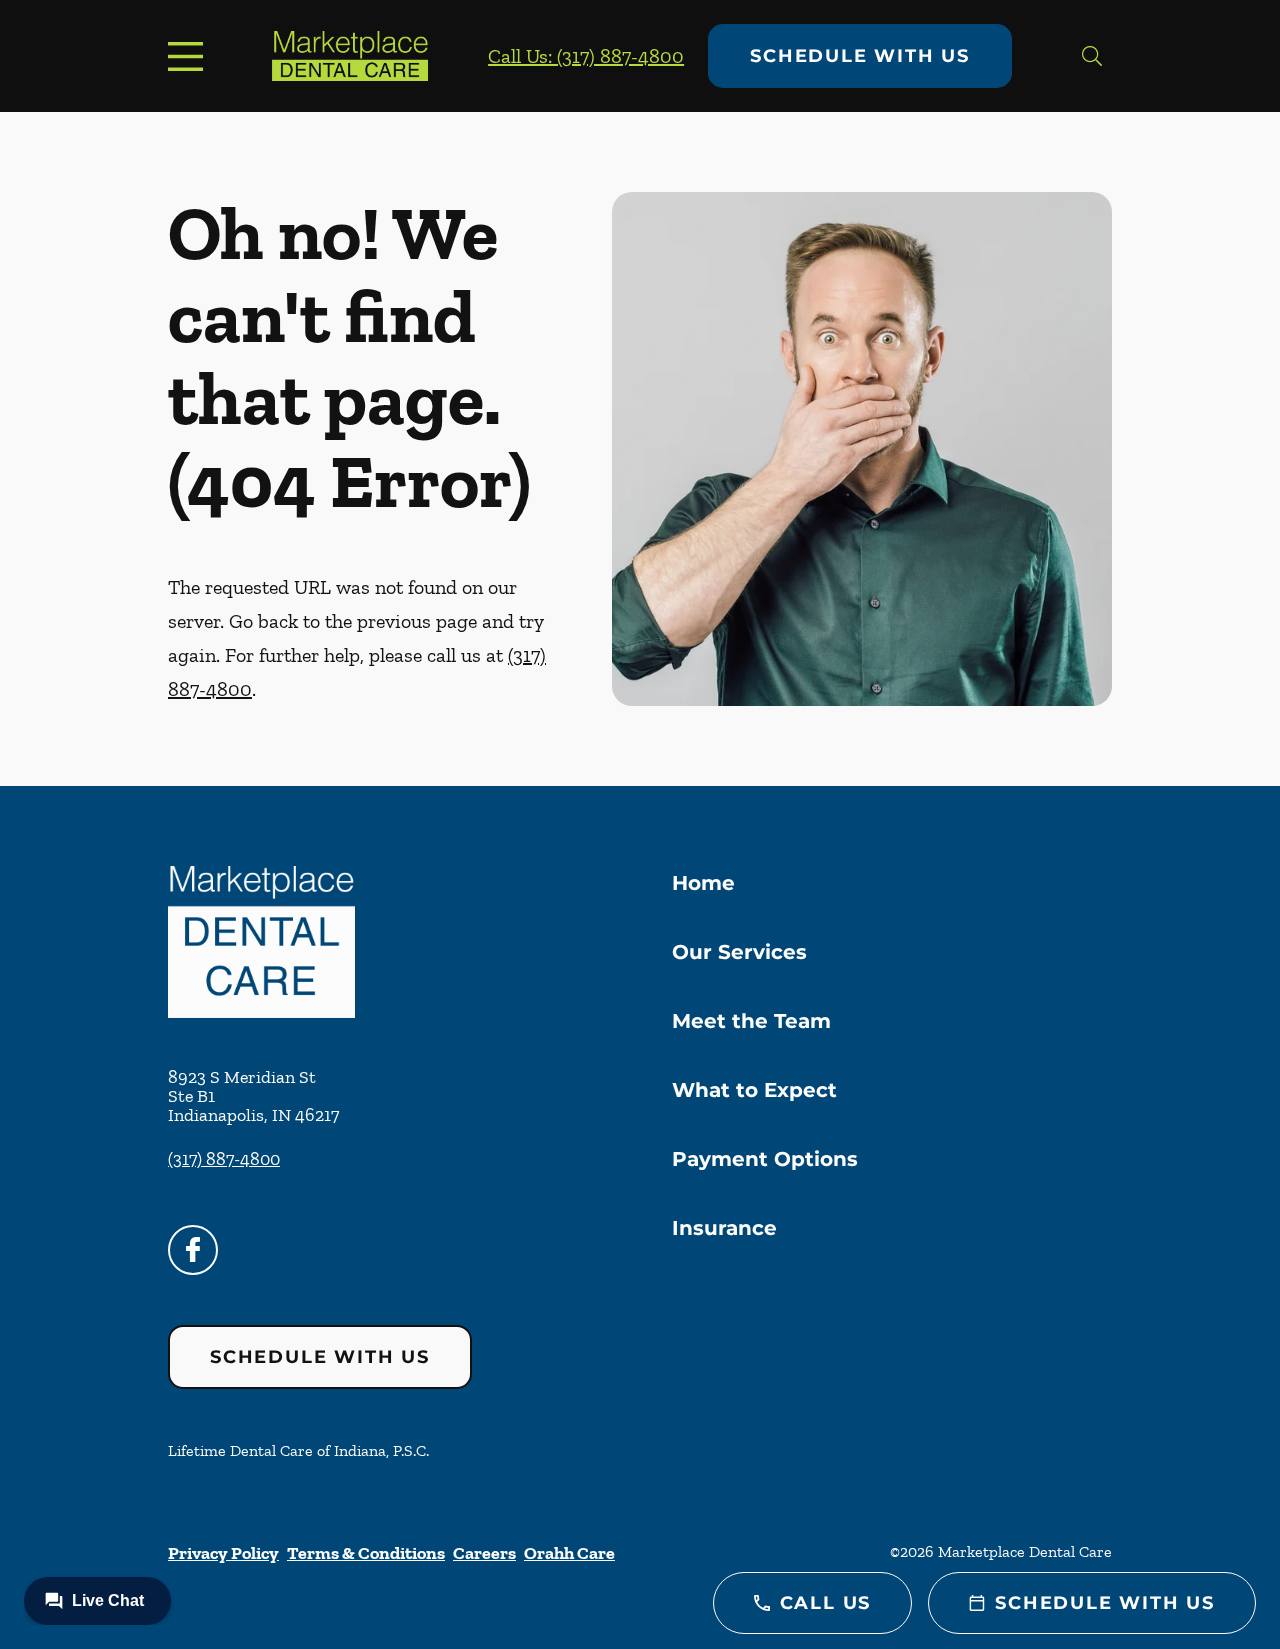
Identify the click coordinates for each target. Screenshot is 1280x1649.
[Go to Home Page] (350, 56)
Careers (484, 1553)
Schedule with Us (860, 56)
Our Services (739, 952)
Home (703, 883)
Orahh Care (569, 1553)
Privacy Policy (223, 1553)
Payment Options (765, 1159)
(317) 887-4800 (224, 1159)
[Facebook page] (193, 1250)
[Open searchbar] (1092, 56)
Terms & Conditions (366, 1553)
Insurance (724, 1228)
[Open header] (190, 56)
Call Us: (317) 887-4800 (586, 56)
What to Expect (754, 1090)
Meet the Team (751, 1021)
